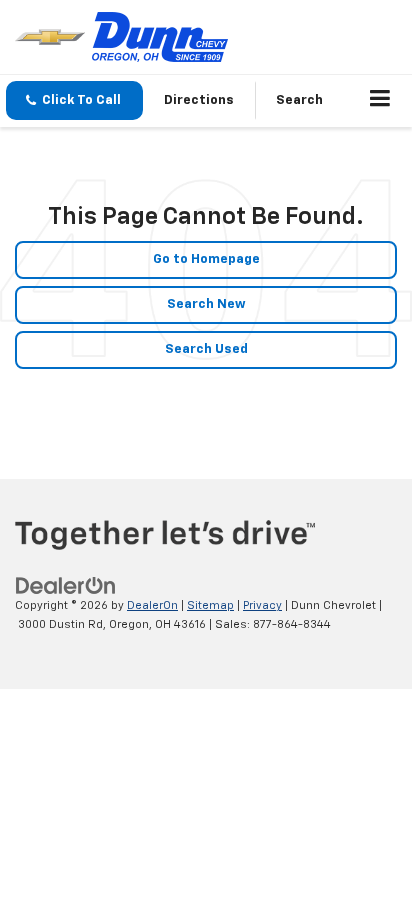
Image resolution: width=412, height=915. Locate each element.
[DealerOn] (66, 586)
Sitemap (210, 605)
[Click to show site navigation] (380, 101)
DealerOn (152, 605)
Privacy (262, 605)
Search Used (206, 349)
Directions (199, 100)
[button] (74, 100)
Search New (206, 304)
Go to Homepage (206, 259)
